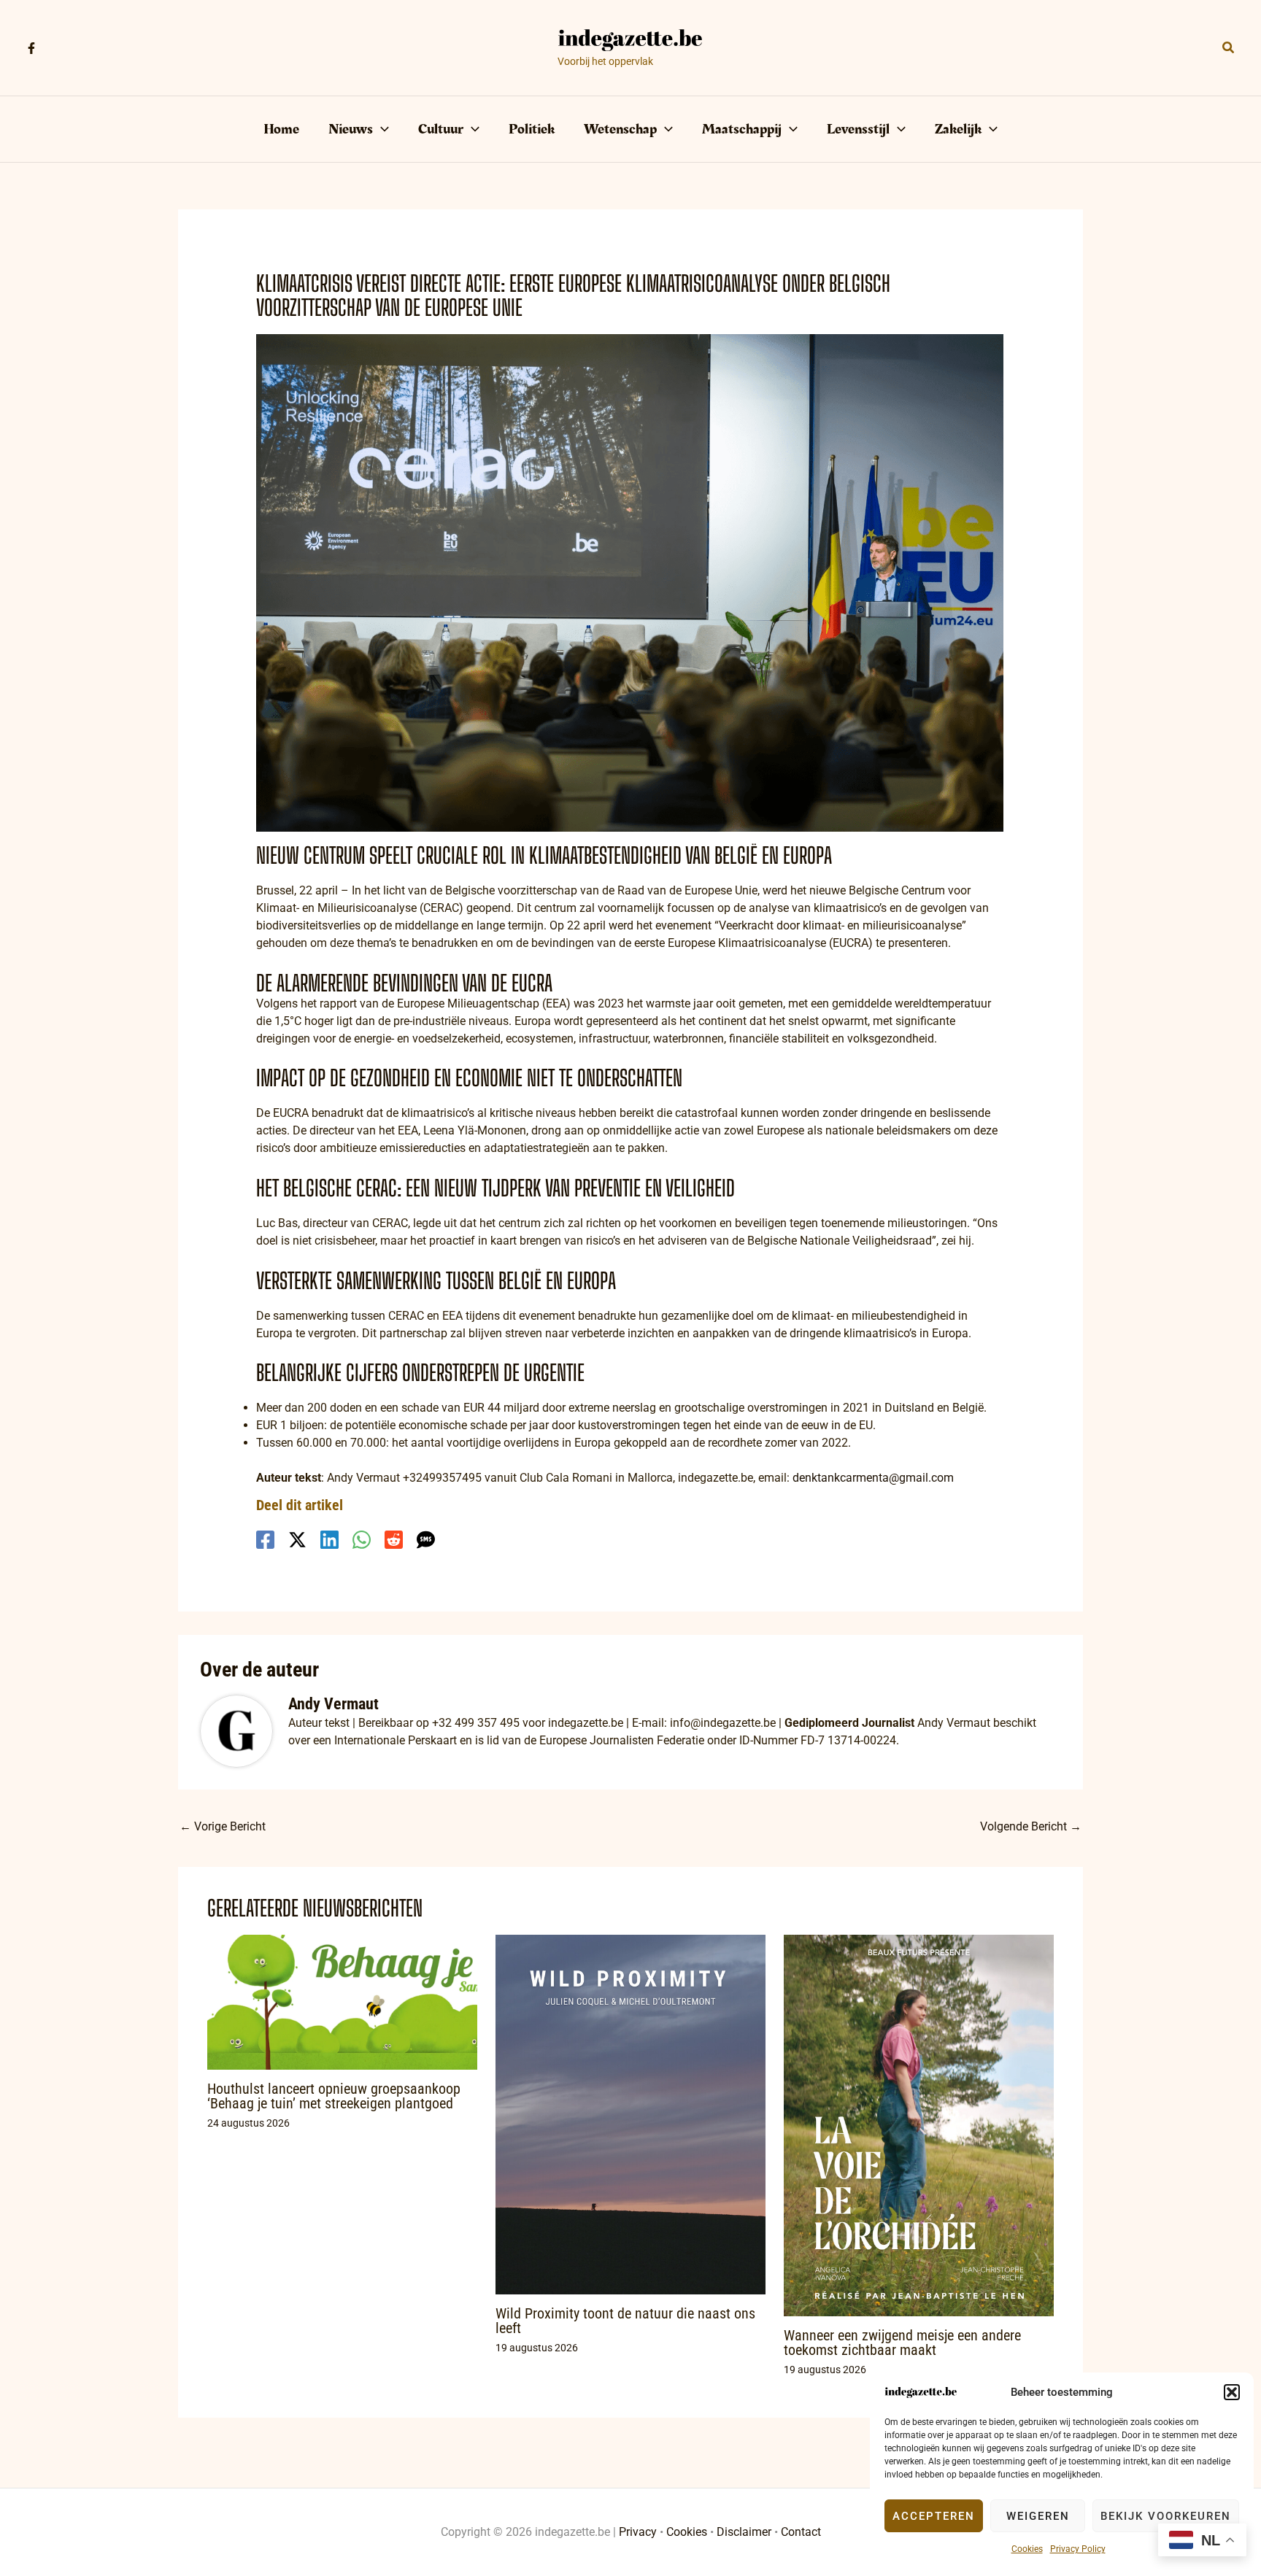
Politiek (532, 129)
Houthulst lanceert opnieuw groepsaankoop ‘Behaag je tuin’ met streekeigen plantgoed (334, 2096)
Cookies (1027, 2549)
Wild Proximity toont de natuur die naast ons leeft (625, 2321)
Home (281, 129)
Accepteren (934, 2516)
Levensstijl (858, 129)
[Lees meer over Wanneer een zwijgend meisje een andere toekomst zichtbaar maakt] (919, 2124)
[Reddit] (394, 1540)
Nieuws (351, 129)
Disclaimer (744, 2532)
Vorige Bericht (223, 1826)
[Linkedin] (329, 1540)
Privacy (638, 2532)
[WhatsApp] (362, 1540)
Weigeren (1038, 2516)
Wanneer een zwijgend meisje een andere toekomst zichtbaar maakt (902, 2343)
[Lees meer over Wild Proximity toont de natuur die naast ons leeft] (630, 2113)
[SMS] (426, 1540)
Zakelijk (958, 129)
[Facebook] (31, 48)
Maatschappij (742, 129)
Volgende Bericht (1031, 1826)
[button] (1232, 2392)
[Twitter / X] (297, 1540)
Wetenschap (620, 129)
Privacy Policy (1078, 2549)
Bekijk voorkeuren (1166, 2516)
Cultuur (441, 129)
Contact (801, 2532)
